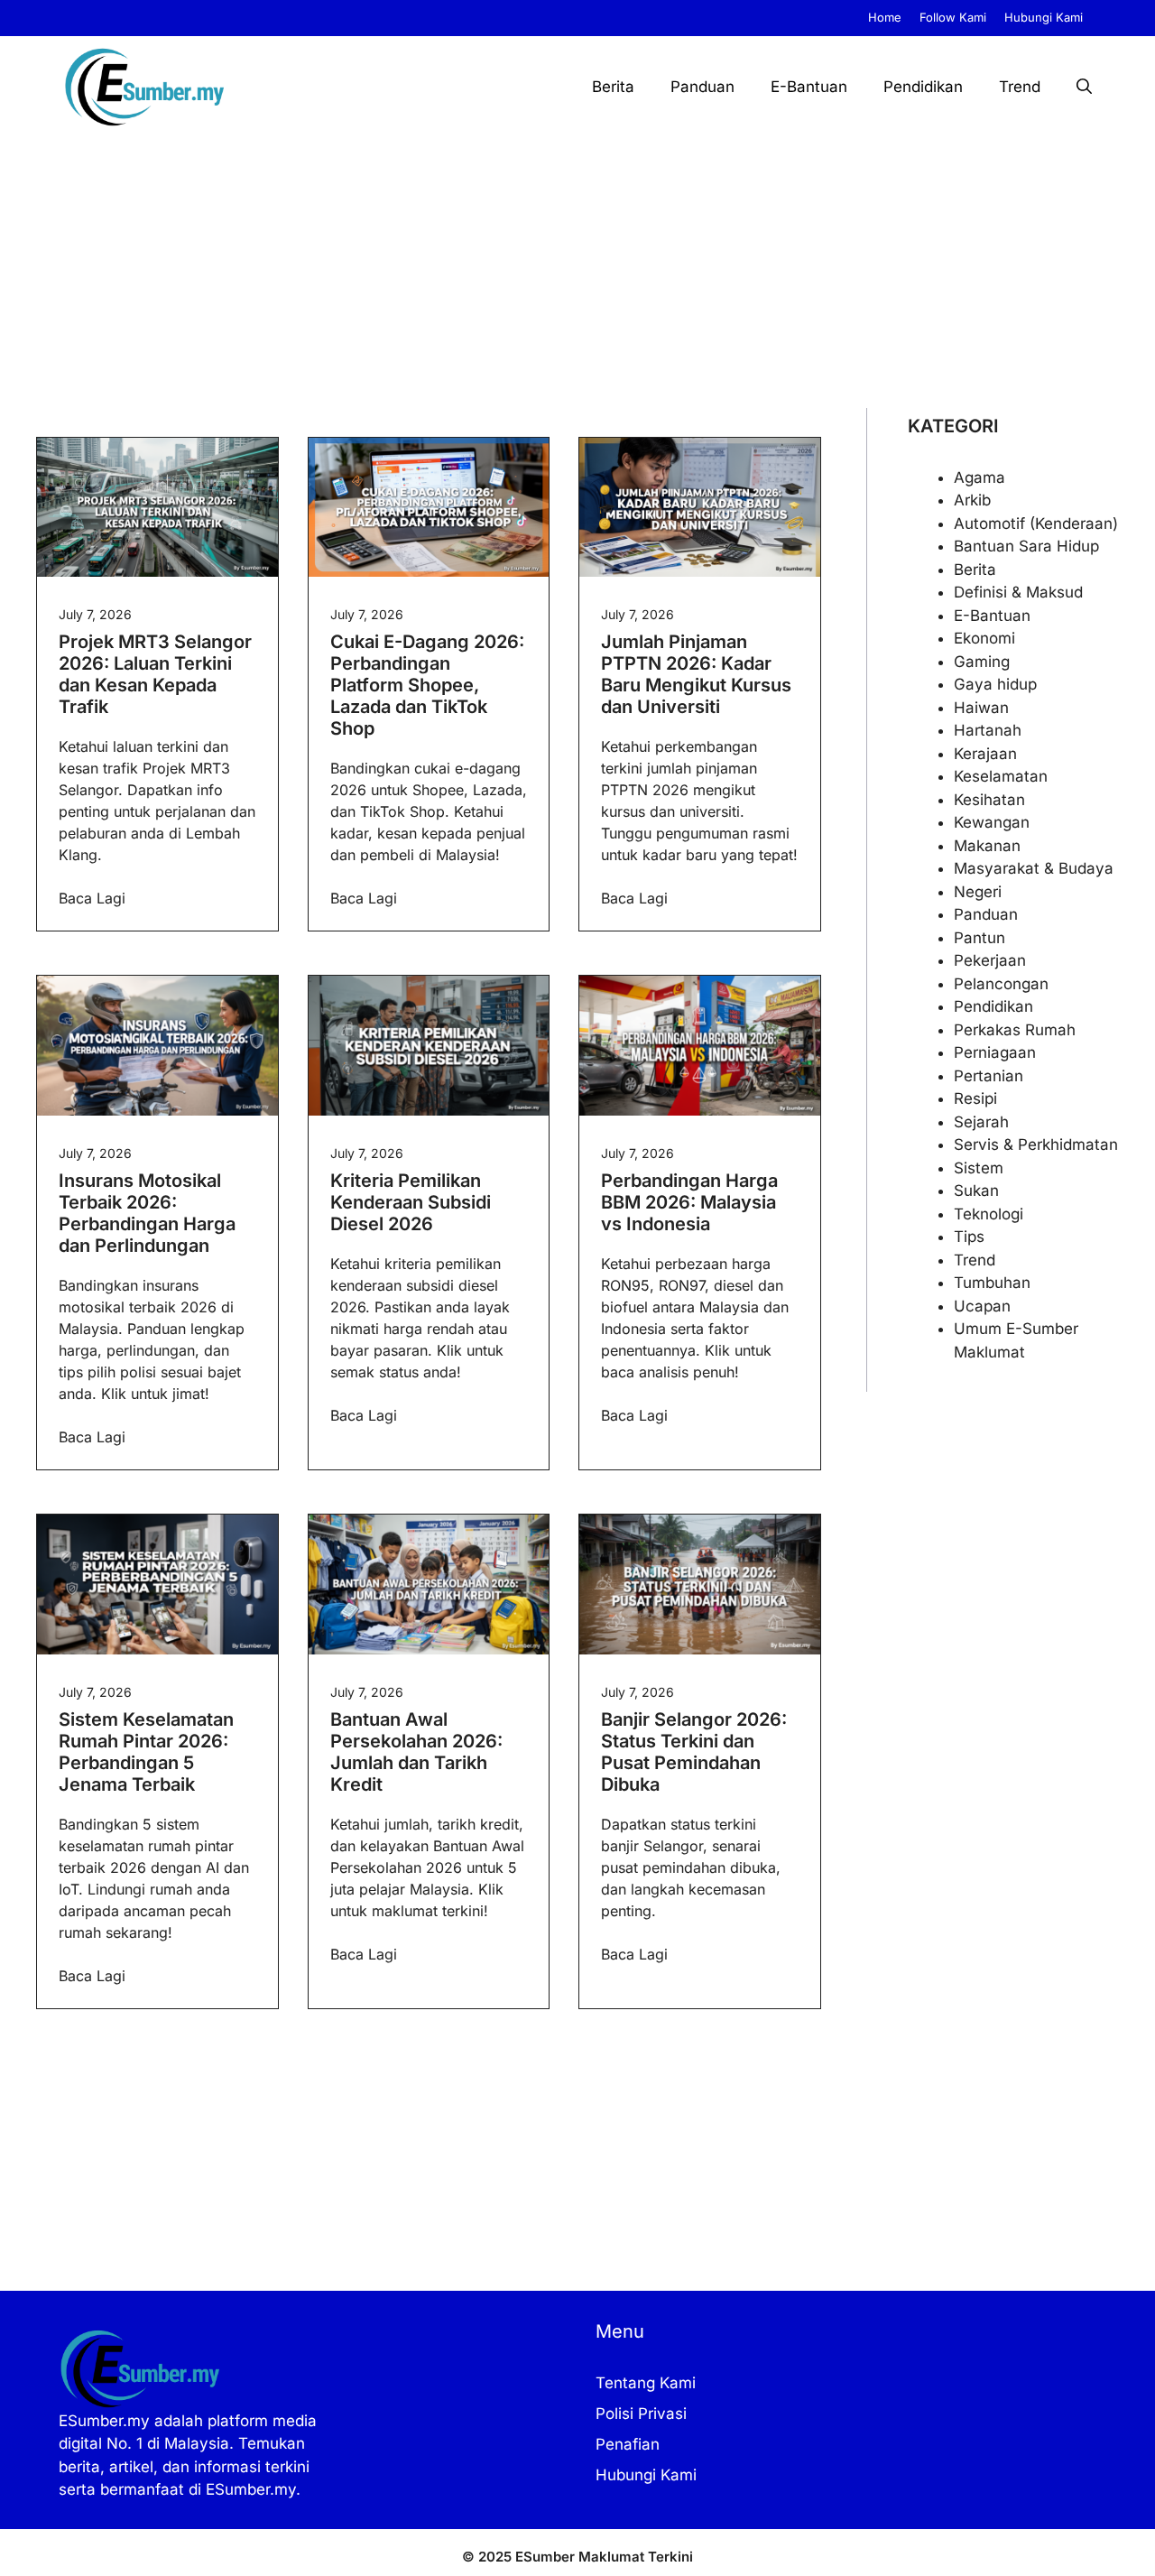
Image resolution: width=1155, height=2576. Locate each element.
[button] (1084, 87)
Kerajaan (985, 754)
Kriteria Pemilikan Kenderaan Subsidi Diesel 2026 (411, 1202)
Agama (979, 477)
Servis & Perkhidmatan (1036, 1144)
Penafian (628, 2444)
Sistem (979, 1168)
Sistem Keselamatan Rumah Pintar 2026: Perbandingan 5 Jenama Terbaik (146, 1752)
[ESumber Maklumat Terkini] (144, 87)
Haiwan (981, 708)
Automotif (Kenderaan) (1036, 524)
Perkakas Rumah (1015, 1030)
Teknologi (989, 1214)
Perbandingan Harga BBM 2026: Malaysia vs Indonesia (689, 1202)
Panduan (702, 87)
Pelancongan (1001, 984)
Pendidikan (923, 87)
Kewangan (992, 822)
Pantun (979, 938)
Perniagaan (995, 1052)
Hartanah (988, 730)
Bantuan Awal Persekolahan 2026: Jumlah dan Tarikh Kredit (416, 1752)
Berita (613, 87)
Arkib (972, 500)
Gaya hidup (995, 684)
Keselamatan (1001, 776)
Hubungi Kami (1044, 17)
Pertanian (989, 1076)
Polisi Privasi (641, 2414)
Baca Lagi (92, 898)
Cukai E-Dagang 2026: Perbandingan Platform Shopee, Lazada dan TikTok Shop (427, 685)
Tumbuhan (992, 1283)
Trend (1020, 87)
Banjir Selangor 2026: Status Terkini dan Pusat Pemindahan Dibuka (694, 1752)
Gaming (982, 662)
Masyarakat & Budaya (1034, 868)
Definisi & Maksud (1018, 592)
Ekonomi (984, 638)
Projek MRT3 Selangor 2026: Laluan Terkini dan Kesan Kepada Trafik (155, 674)
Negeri (978, 892)
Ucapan (982, 1306)
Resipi (975, 1098)
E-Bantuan (809, 87)
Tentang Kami (646, 2383)
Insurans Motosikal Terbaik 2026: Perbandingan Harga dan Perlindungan (147, 1213)
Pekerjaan (990, 960)
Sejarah (981, 1122)
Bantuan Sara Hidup (1026, 546)
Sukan (976, 1191)
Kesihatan (989, 800)
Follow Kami (953, 17)
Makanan (987, 846)
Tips (969, 1237)
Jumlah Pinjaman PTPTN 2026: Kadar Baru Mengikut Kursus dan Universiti (696, 674)
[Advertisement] (577, 273)
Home (885, 17)
